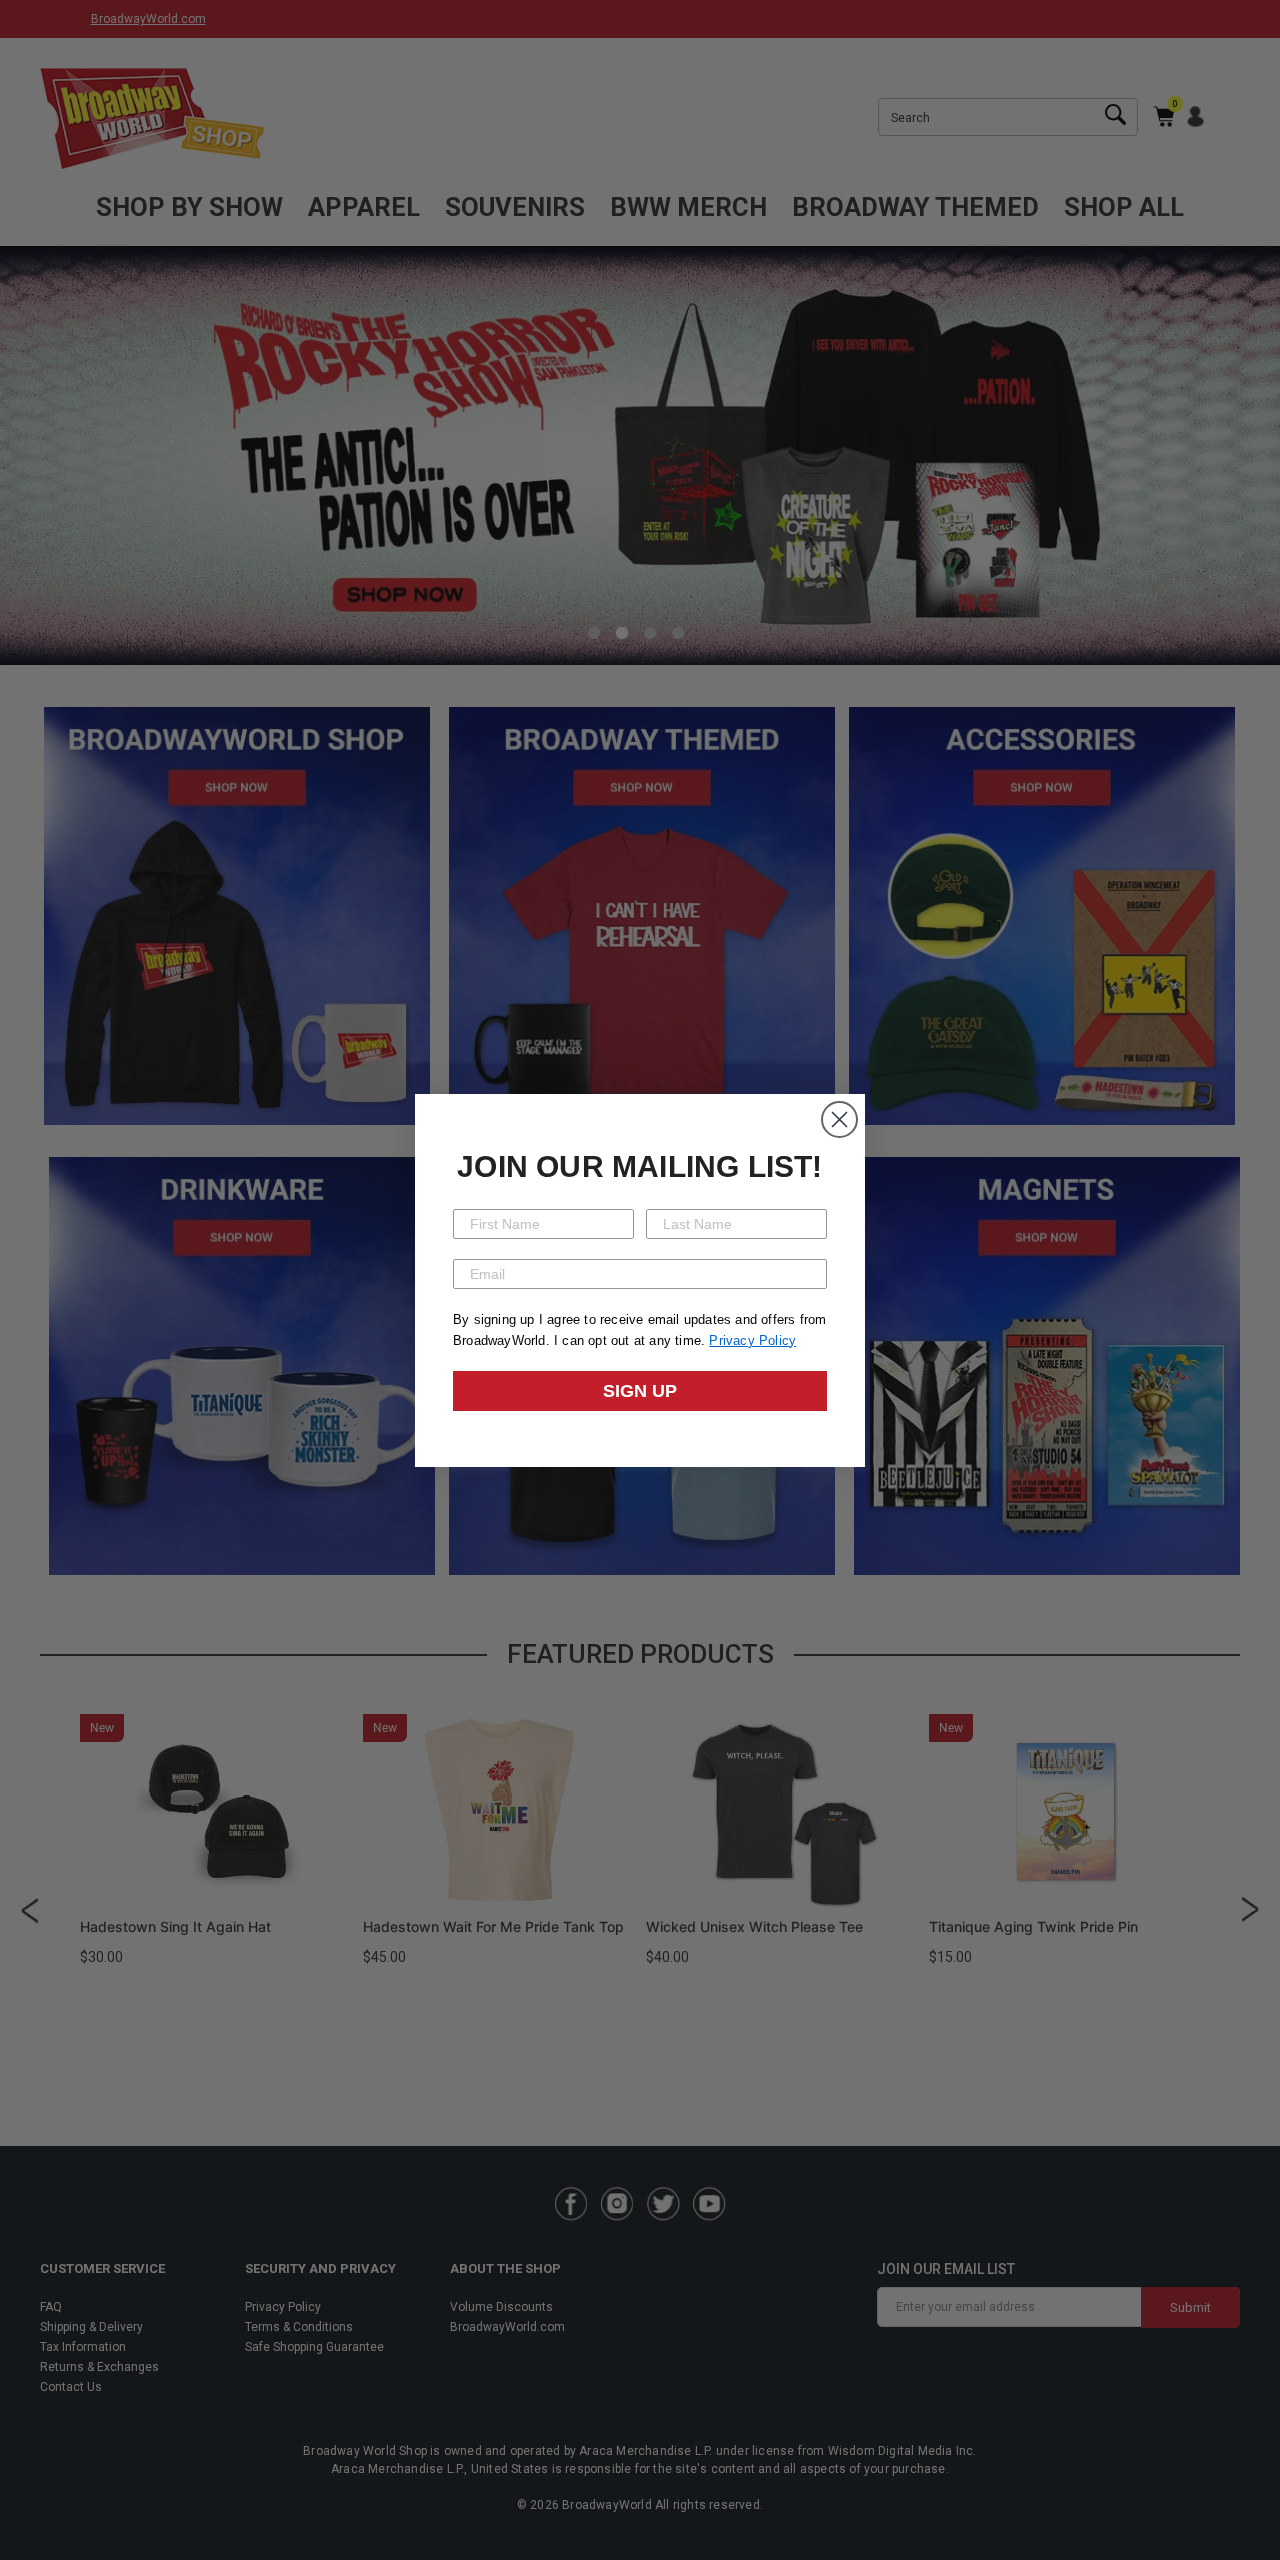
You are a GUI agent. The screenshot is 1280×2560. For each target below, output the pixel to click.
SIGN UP (640, 1391)
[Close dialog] (839, 1119)
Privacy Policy (752, 1340)
